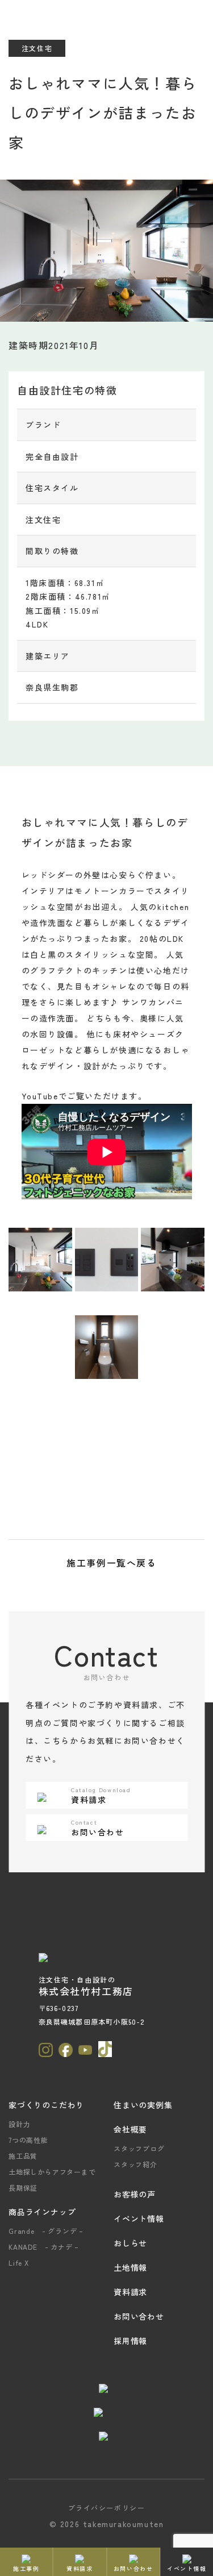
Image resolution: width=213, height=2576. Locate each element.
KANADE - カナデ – (44, 2247)
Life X (19, 2263)
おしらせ (130, 2243)
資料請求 (130, 2292)
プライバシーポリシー (107, 2508)
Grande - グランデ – (46, 2231)
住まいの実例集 (143, 2105)
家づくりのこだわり (46, 2105)
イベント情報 (139, 2218)
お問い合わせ (139, 2316)
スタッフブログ (139, 2148)
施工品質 (23, 2156)
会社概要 (130, 2129)
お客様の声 (135, 2194)
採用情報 (130, 2341)
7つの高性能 (28, 2140)
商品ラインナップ (42, 2212)
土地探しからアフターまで (52, 2172)
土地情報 (130, 2267)
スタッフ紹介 (135, 2164)
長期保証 (23, 2187)
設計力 (19, 2124)
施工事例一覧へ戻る (111, 1563)
